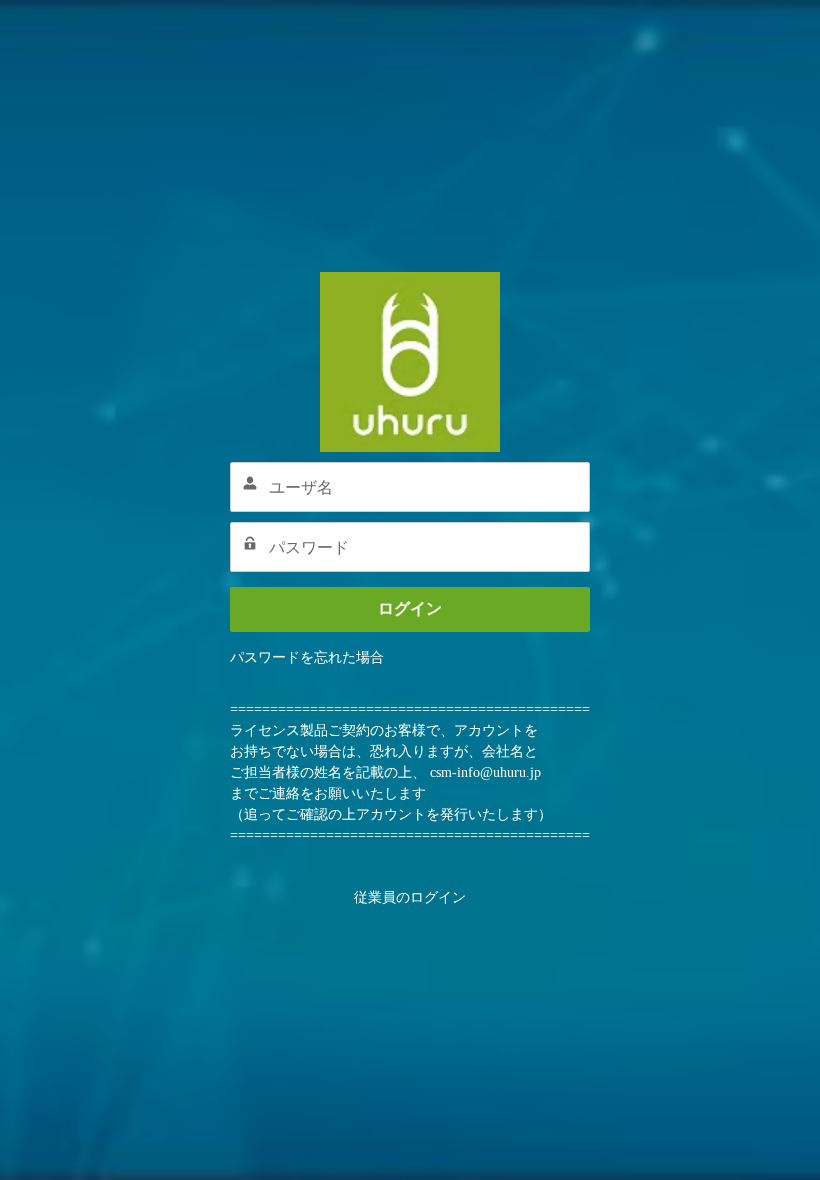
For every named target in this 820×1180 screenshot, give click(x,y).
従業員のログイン (410, 897)
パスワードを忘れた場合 (307, 657)
